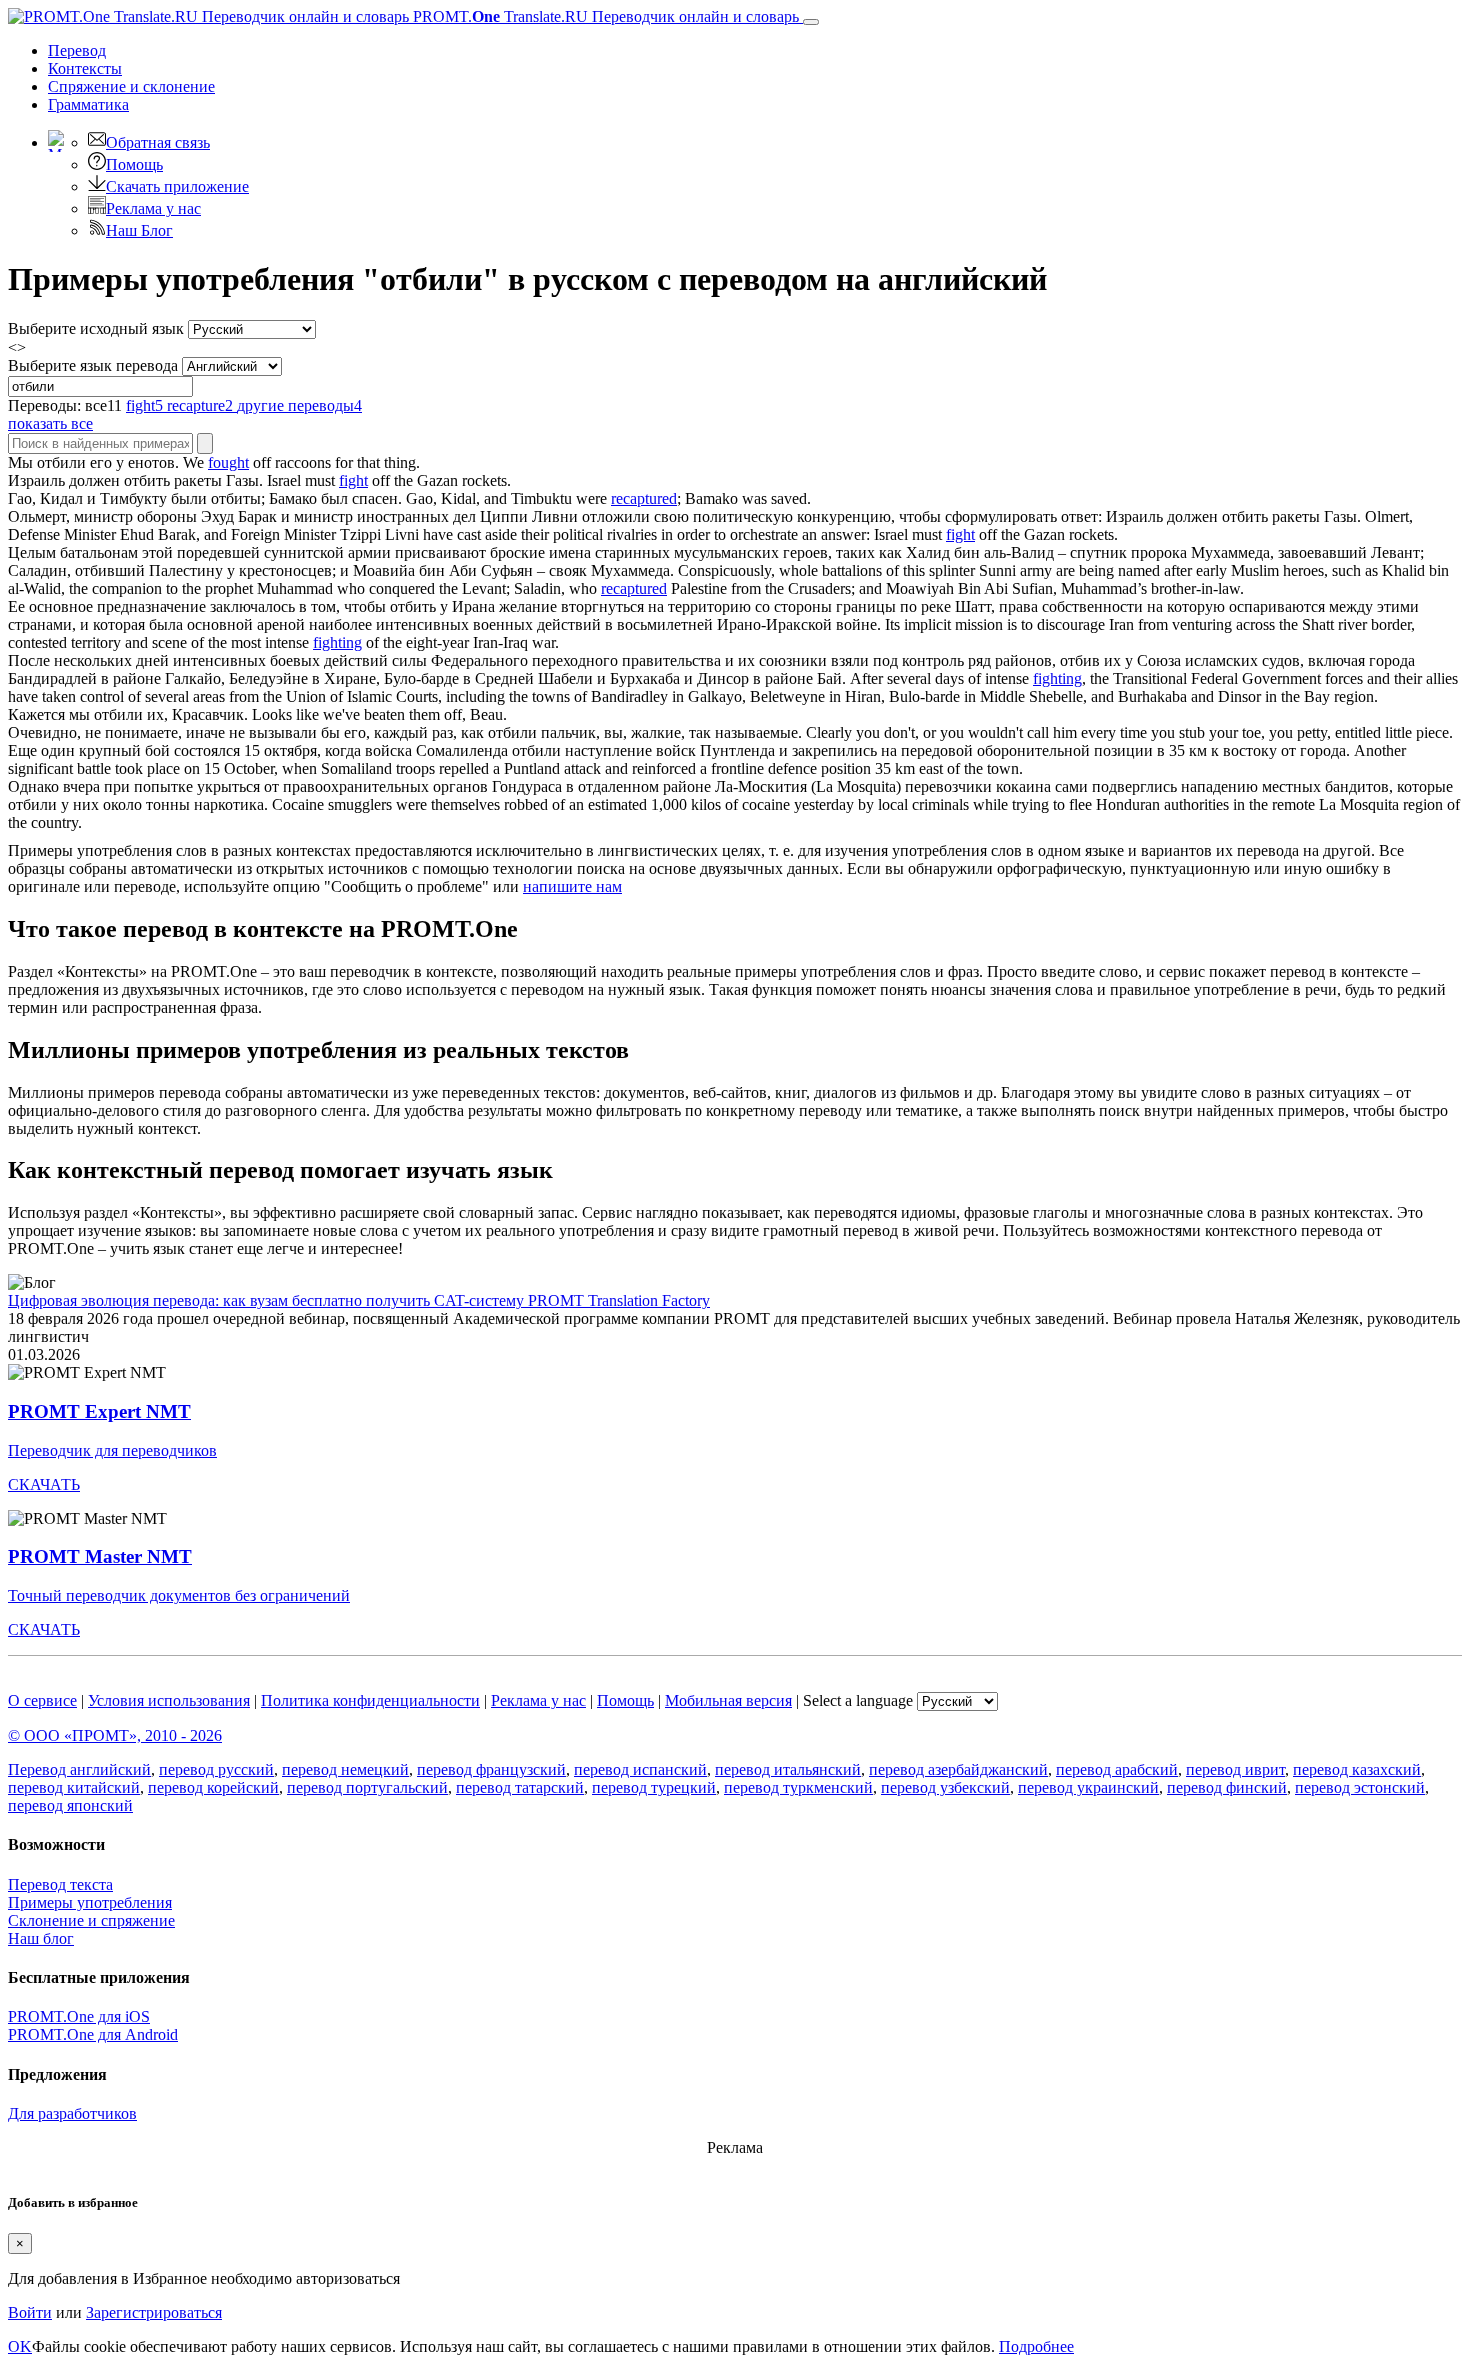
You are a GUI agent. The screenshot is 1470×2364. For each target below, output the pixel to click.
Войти (30, 2312)
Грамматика (88, 104)
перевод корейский (213, 1787)
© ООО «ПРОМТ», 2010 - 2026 (115, 1735)
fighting (337, 642)
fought (228, 462)
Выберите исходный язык (96, 328)
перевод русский (216, 1769)
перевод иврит (1235, 1769)
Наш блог (41, 1938)
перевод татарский (520, 1787)
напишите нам (572, 886)
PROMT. (604, 16)
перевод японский (70, 1805)
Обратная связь (158, 142)
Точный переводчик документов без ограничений (179, 1595)
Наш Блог (139, 230)
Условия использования (169, 1700)
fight (353, 480)
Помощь (134, 164)
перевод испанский (640, 1769)
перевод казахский (1357, 1769)
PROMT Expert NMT (99, 1411)
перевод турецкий (654, 1787)
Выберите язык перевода (93, 365)
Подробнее (1036, 2346)
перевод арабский (1117, 1769)
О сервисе (42, 1700)
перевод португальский (367, 1787)
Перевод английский (79, 1769)
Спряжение (131, 86)
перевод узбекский (945, 1787)
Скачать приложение (177, 186)
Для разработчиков (72, 2113)
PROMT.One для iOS (79, 2016)
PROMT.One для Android (93, 2034)
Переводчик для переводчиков (112, 1450)
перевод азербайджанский (958, 1769)
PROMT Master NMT (100, 1556)
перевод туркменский (798, 1787)
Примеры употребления (90, 1902)
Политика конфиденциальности (370, 1700)
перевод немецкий (345, 1769)
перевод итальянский (788, 1769)
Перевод (77, 50)
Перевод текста (60, 1884)
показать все (50, 423)
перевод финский (1227, 1787)
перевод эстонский (1360, 1787)
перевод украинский (1088, 1787)
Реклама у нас (153, 208)
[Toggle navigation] (811, 22)
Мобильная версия (728, 1700)
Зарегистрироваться (154, 2312)
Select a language (858, 1700)
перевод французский (491, 1769)
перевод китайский (74, 1787)
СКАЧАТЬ (44, 1484)
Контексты (85, 68)
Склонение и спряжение (91, 1920)
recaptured (644, 498)
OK (20, 2346)
